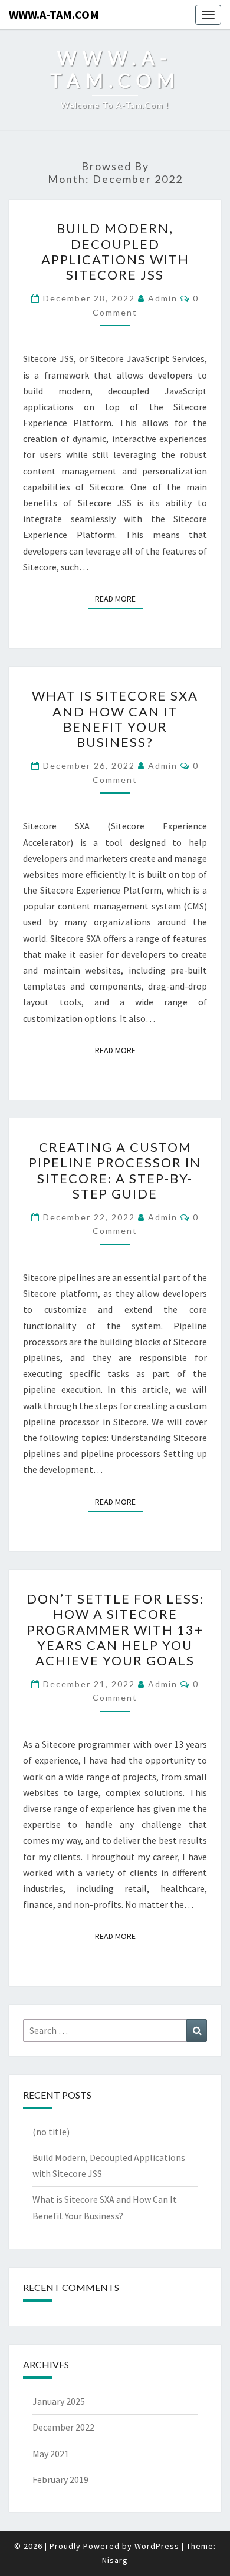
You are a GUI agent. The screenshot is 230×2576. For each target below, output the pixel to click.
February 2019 (60, 2479)
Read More (119, 598)
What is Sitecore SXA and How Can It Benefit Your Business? (115, 719)
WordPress (157, 2546)
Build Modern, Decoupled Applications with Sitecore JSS (115, 251)
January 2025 (59, 2401)
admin (163, 298)
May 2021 (51, 2454)
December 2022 (63, 2427)
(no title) (51, 2132)
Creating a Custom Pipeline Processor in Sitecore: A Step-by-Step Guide (115, 1170)
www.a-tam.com (54, 14)
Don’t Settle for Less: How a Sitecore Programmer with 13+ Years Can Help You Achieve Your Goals (115, 1630)
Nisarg (115, 2560)
